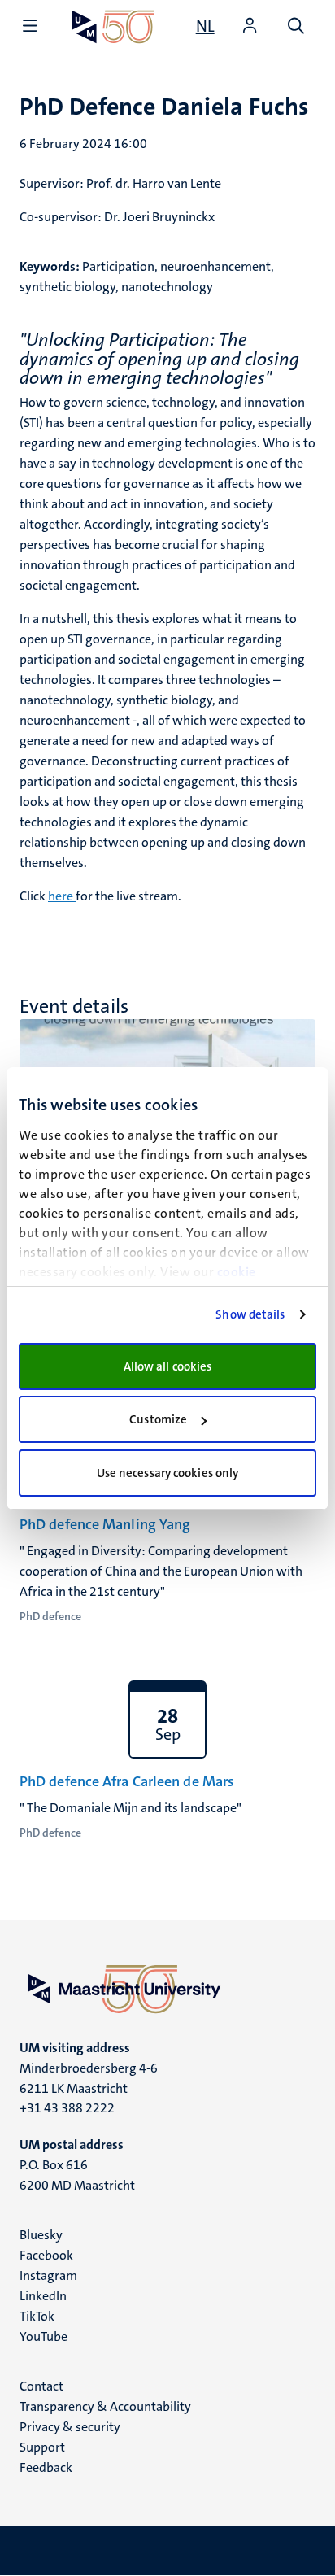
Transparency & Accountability (105, 2406)
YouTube (44, 2336)
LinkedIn (43, 2296)
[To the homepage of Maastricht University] (113, 26)
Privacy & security (70, 2427)
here (62, 896)
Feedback (46, 2467)
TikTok (37, 2316)
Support (42, 2447)
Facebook (46, 2255)
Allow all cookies (168, 1366)
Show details (250, 1314)
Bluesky (41, 2235)
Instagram (48, 2275)
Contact (41, 2386)
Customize (158, 1419)
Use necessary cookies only (168, 1473)
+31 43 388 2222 (67, 2108)
